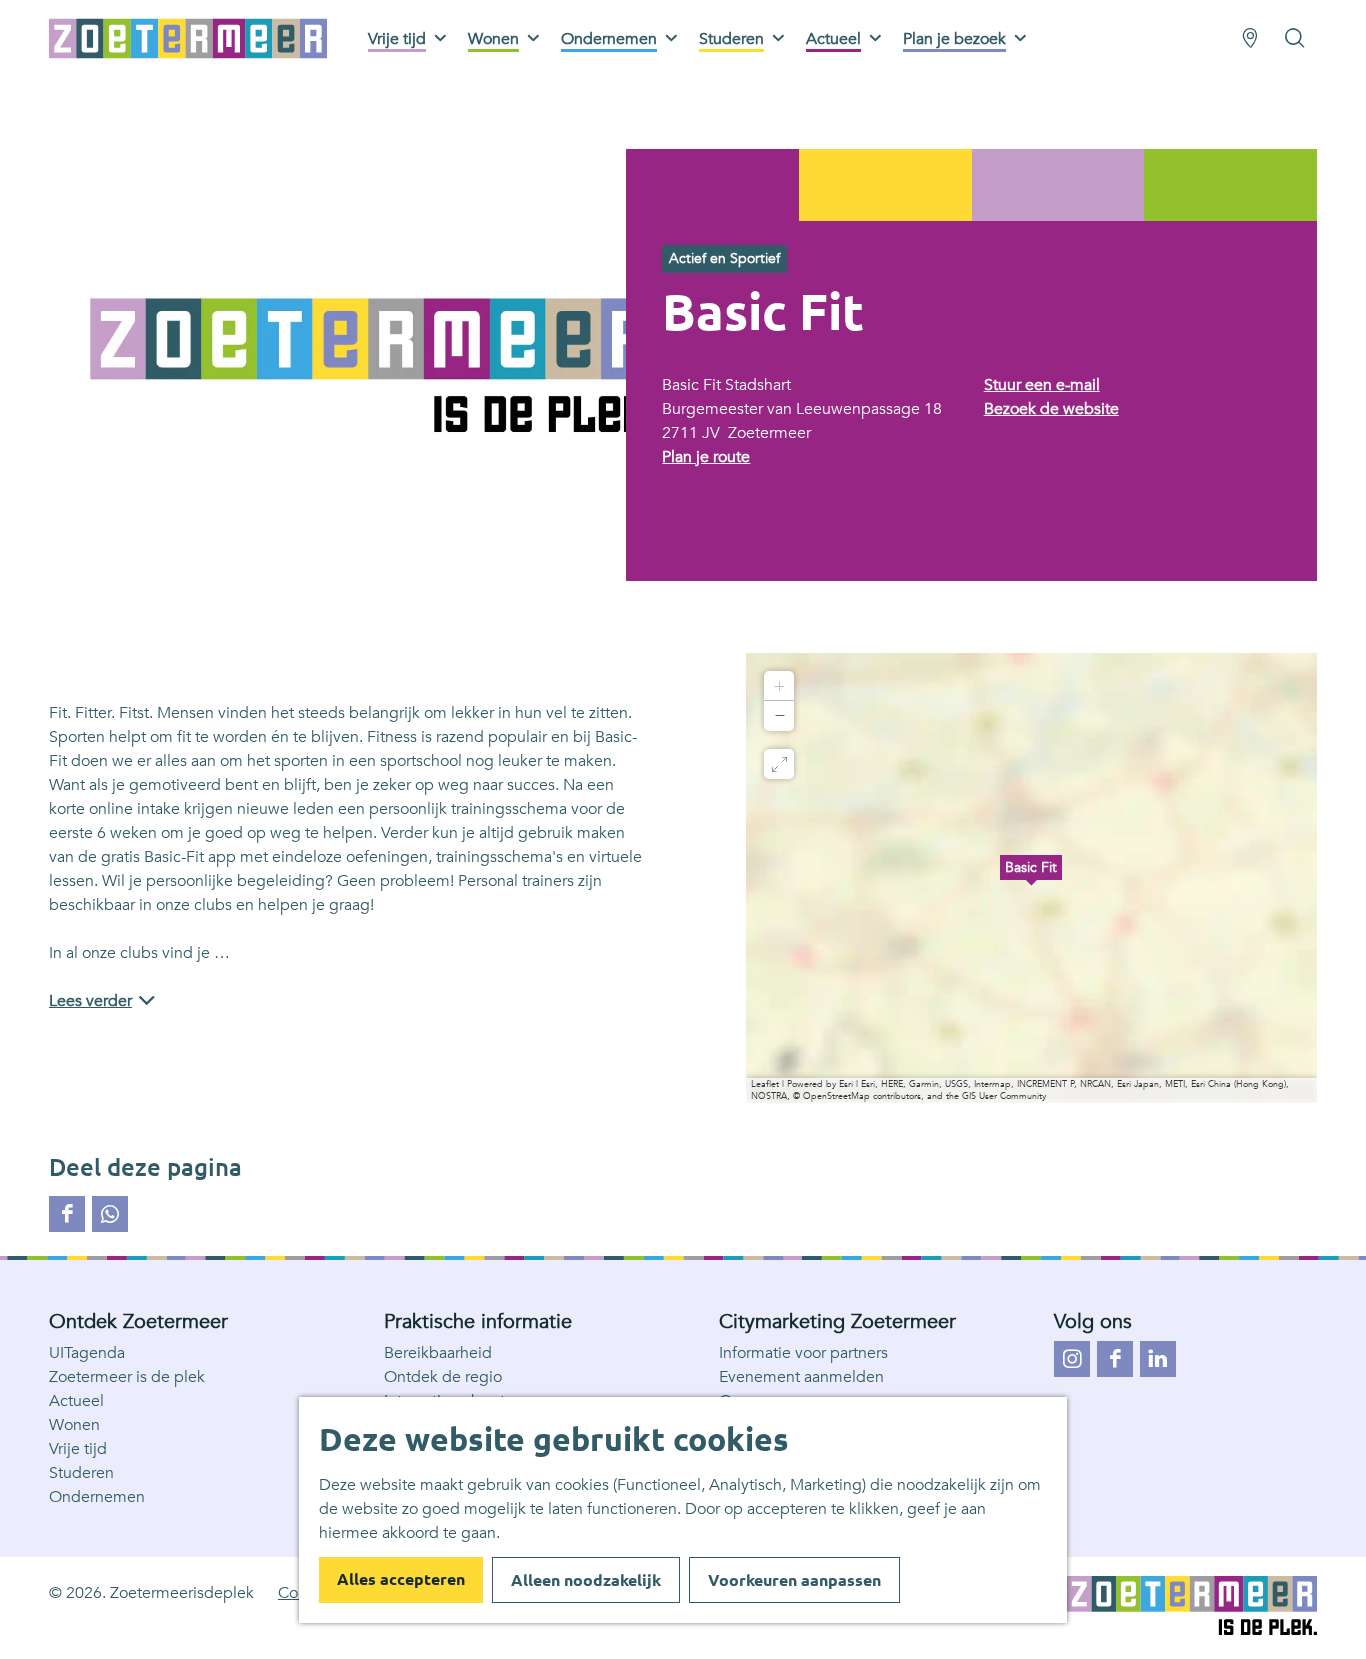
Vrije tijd (78, 1449)
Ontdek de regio (443, 1377)
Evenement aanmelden (801, 1377)
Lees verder (90, 1001)
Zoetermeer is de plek (127, 1377)
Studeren (81, 1473)
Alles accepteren (401, 1579)
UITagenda (87, 1353)
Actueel (76, 1401)
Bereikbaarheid (438, 1353)
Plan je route (706, 457)
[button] (1031, 878)
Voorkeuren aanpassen (794, 1580)
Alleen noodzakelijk (586, 1580)
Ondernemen (97, 1497)
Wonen (74, 1425)
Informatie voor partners (803, 1353)
